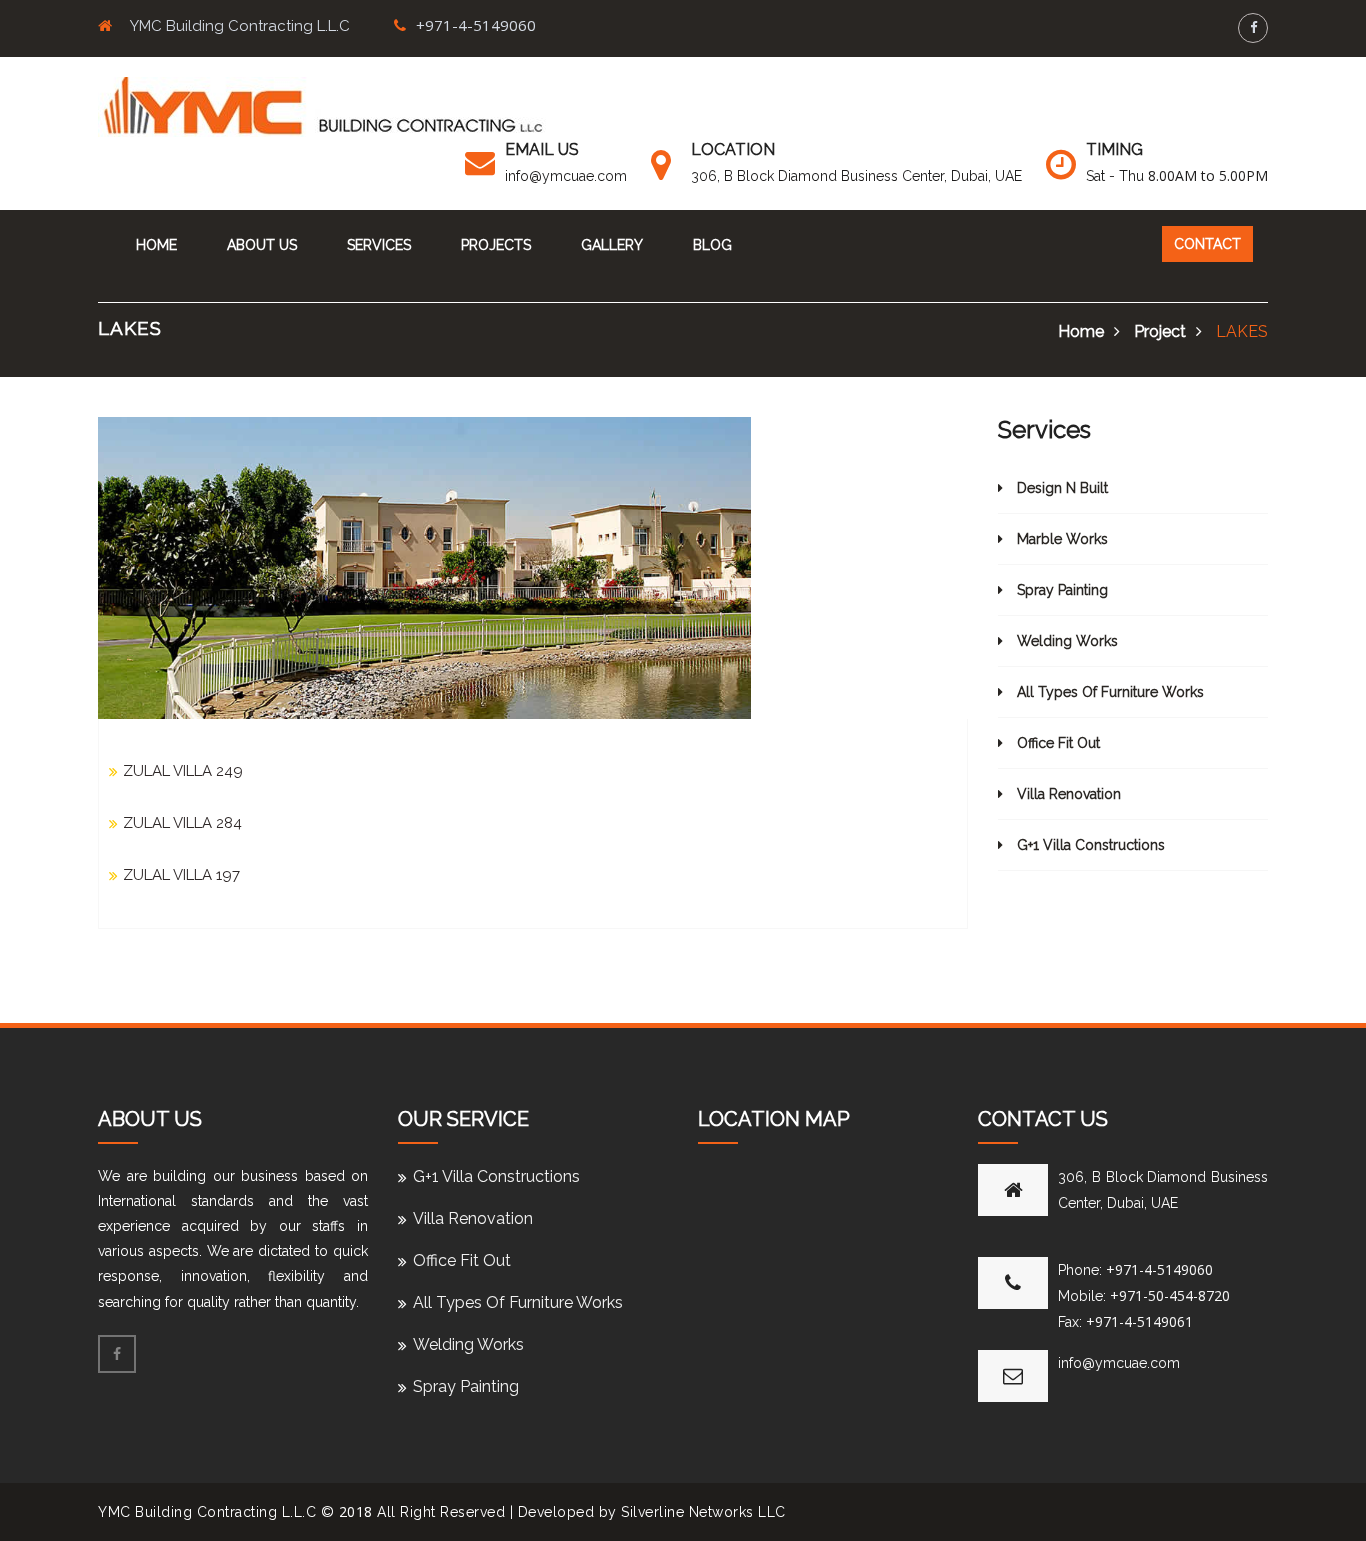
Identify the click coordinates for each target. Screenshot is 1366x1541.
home (1081, 331)
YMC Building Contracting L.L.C (207, 1512)
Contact (1207, 244)
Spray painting (1060, 590)
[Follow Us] (1253, 27)
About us (262, 245)
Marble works (1060, 539)
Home (156, 245)
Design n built (1060, 488)
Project (1160, 331)
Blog (712, 245)
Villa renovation (1067, 794)
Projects (496, 245)
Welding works (1065, 641)
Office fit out (1056, 743)
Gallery (612, 245)
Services (379, 245)
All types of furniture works (1108, 692)
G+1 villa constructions (1089, 845)
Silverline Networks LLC (703, 1512)
